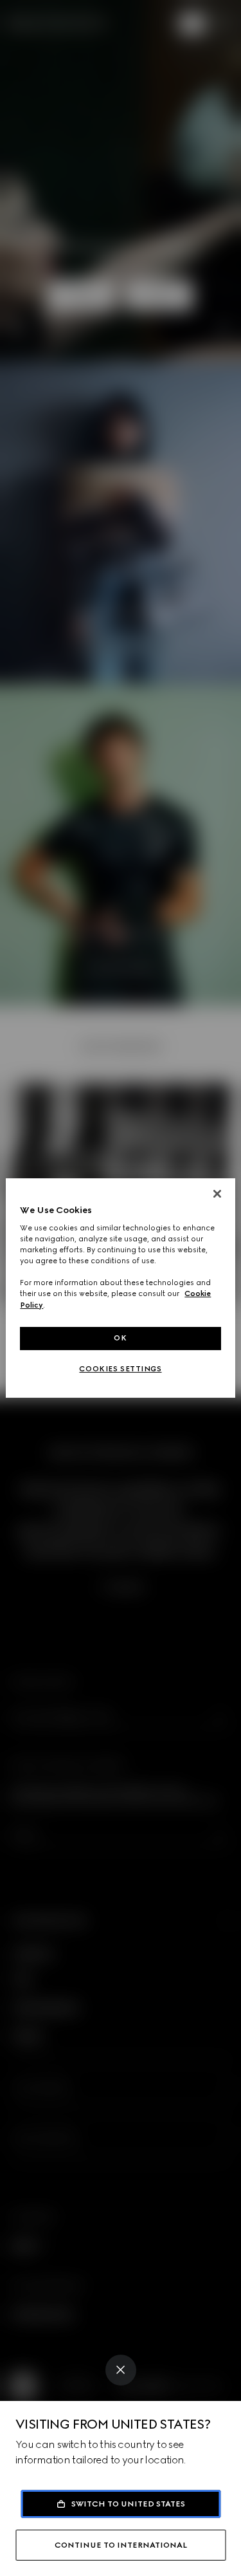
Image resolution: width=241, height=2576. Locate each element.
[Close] (121, 2370)
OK (120, 1338)
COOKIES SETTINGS (120, 1369)
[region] (120, 1288)
